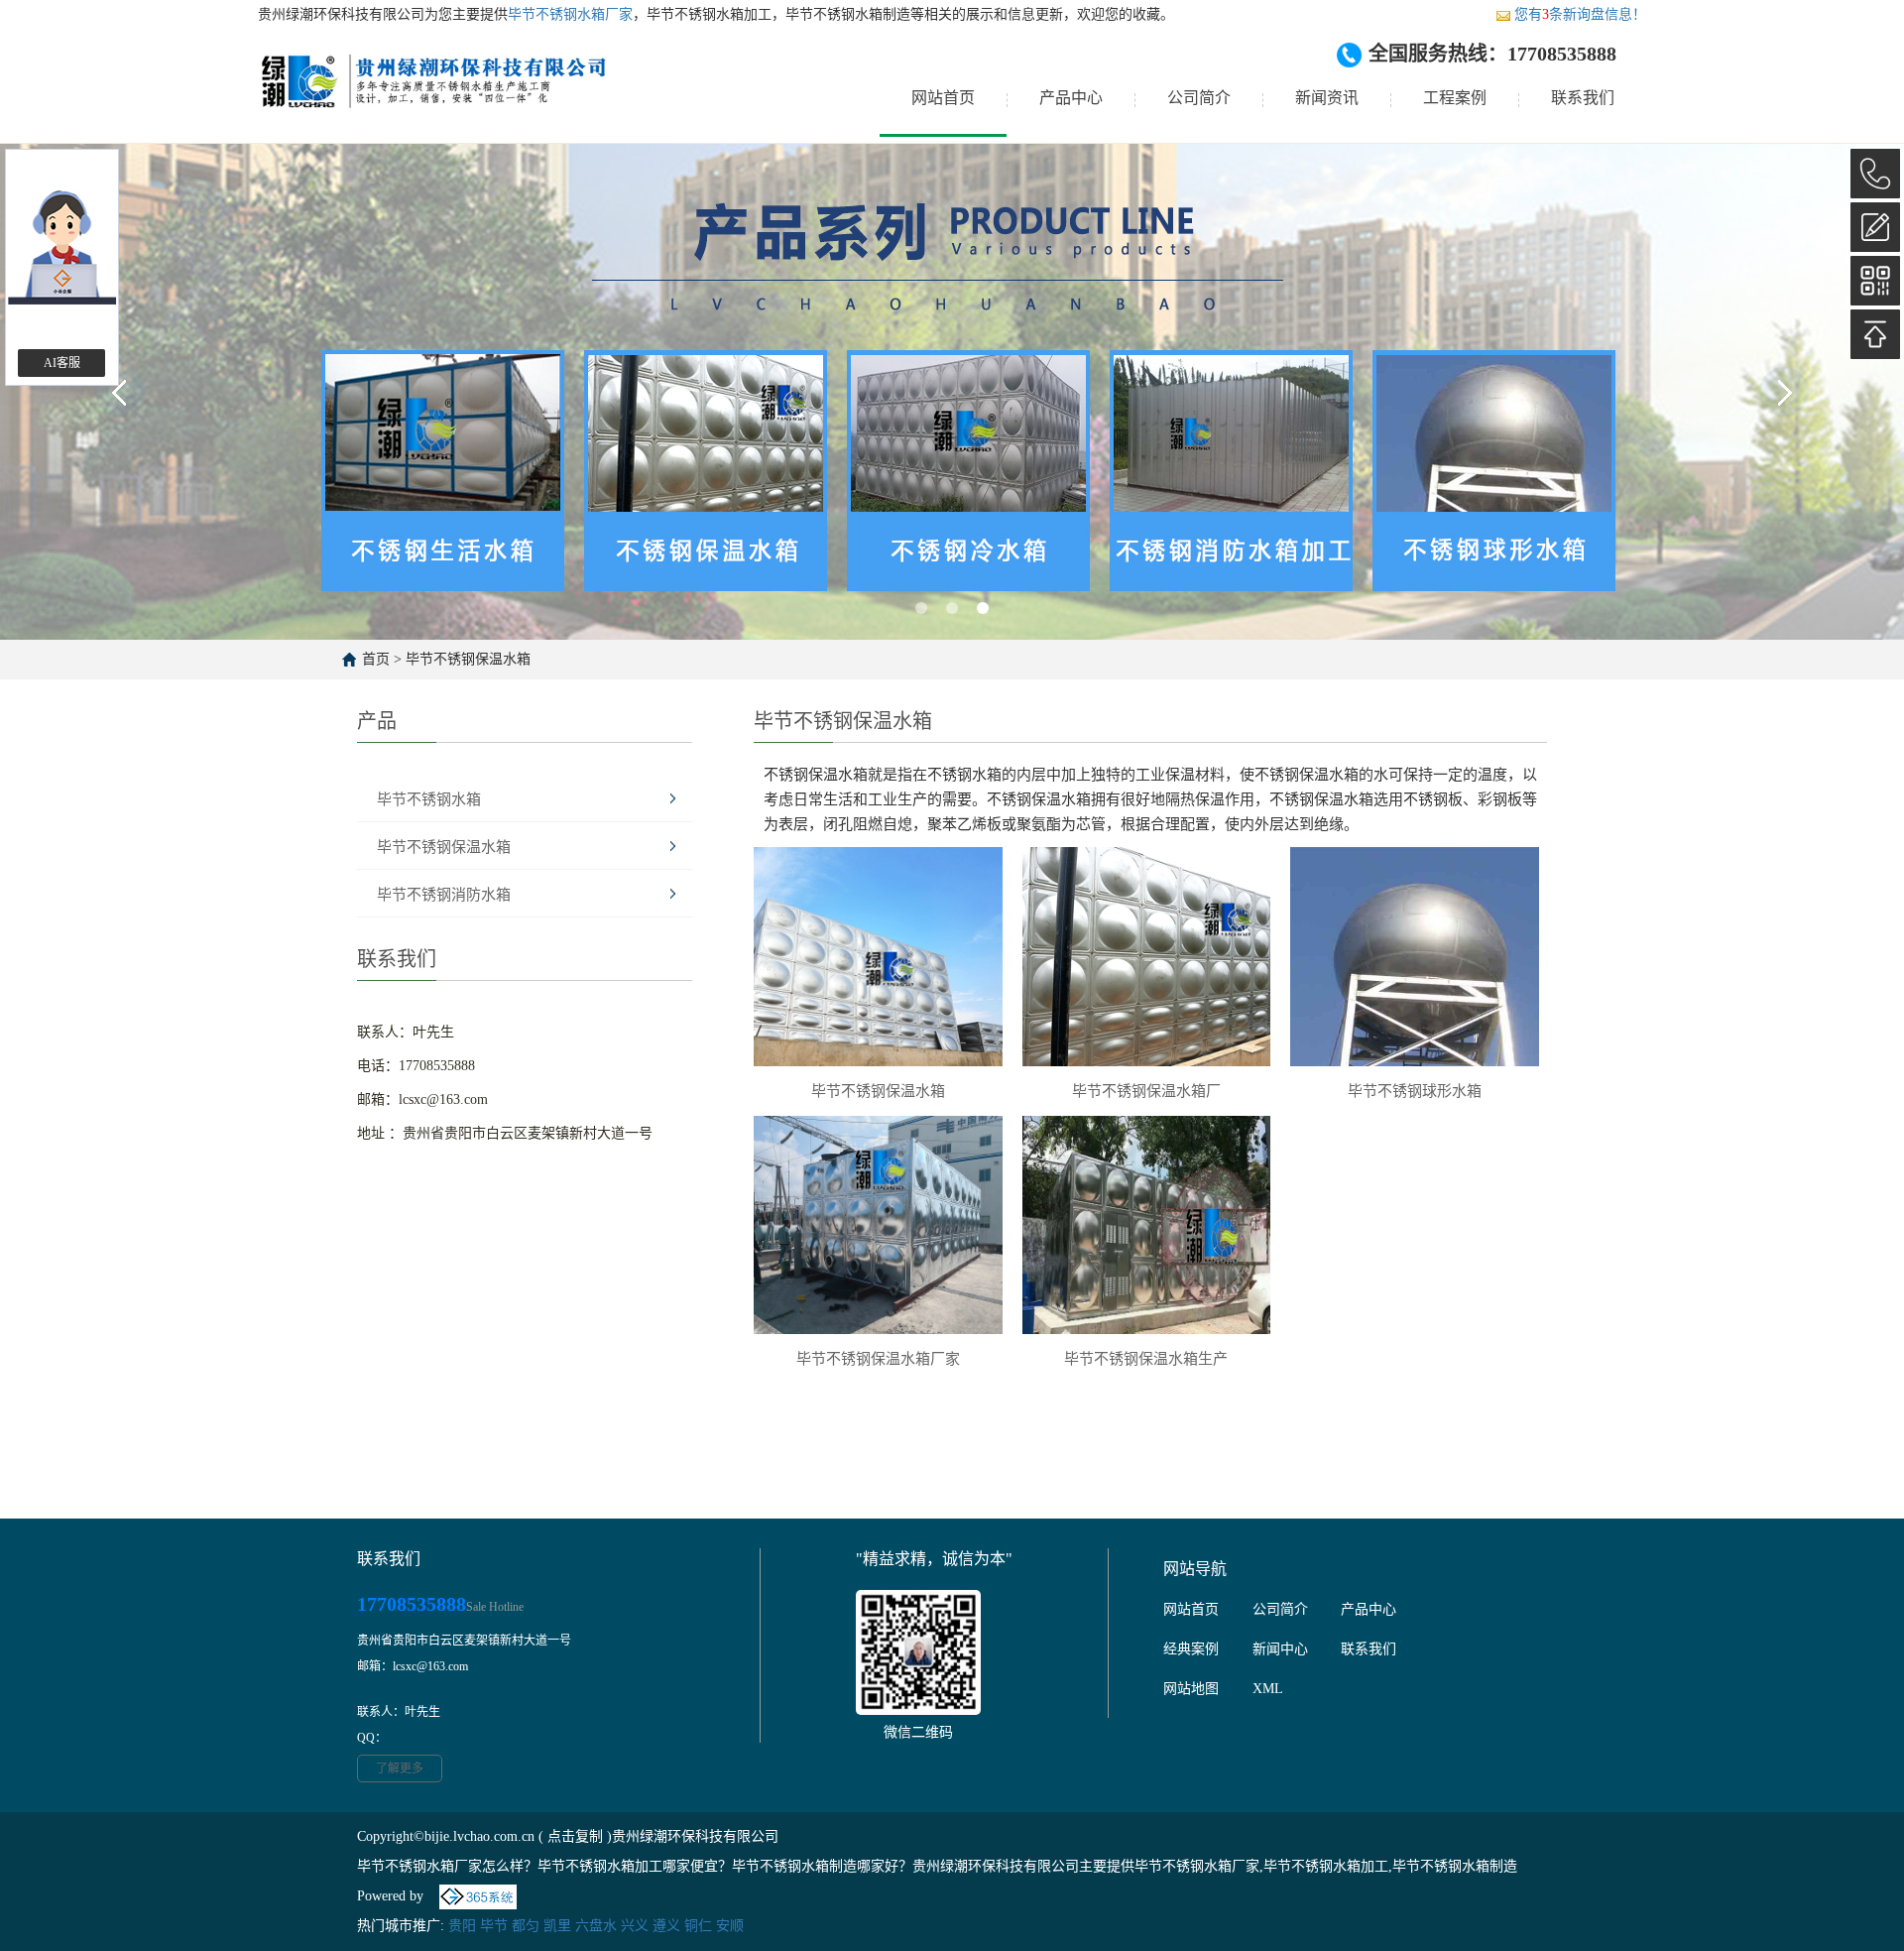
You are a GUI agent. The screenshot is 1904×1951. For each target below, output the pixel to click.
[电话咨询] (1875, 174)
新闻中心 (1280, 1649)
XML (1268, 1689)
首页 (376, 659)
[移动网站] (1875, 281)
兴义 (635, 1926)
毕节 (494, 1926)
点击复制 (575, 1836)
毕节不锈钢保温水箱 (468, 659)
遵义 (666, 1926)
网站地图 (1191, 1689)
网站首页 (943, 98)
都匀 (526, 1926)
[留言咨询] (1875, 227)
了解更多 (400, 1768)
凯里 (557, 1926)
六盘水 (596, 1926)
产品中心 (1071, 98)
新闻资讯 (1327, 98)
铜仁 (698, 1926)
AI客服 (62, 363)
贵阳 (462, 1926)
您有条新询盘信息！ (1580, 14)
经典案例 (1191, 1649)
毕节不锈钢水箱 (429, 799)
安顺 (730, 1926)
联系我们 (1583, 98)
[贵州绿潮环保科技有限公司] (434, 98)
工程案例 (1455, 98)
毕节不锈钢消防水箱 (444, 895)
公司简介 (1199, 98)
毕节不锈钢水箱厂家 (570, 14)
